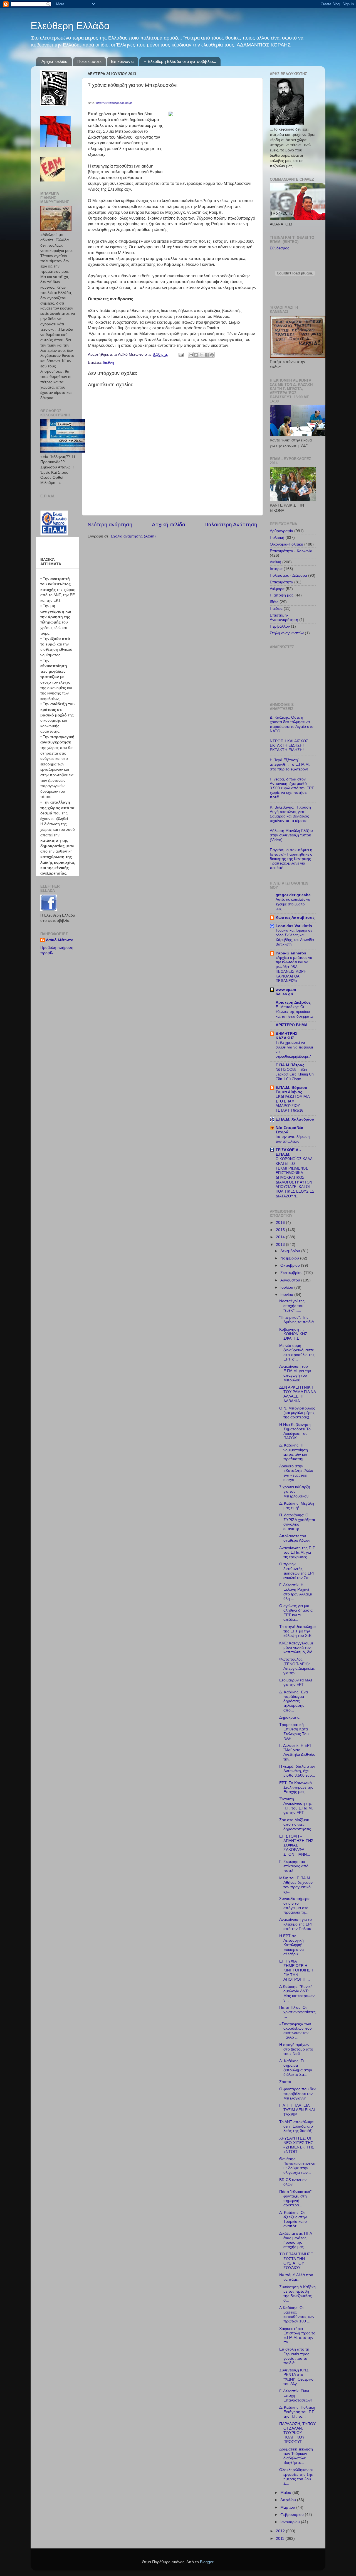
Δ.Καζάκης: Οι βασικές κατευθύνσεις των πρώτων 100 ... (297, 2315)
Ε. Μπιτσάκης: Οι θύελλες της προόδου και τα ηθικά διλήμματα (294, 1011)
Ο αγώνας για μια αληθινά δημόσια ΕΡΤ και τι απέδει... (296, 1613)
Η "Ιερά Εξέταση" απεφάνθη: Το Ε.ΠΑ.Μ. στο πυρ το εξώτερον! (290, 764)
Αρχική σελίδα (55, 61)
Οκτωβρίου (291, 1265)
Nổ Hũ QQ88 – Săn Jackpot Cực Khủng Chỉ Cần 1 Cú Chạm (295, 1074)
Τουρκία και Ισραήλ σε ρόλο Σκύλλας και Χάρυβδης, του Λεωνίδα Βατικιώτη (295, 937)
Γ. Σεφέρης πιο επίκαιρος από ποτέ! (294, 1866)
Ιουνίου (287, 1295)
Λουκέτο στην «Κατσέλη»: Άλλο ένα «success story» (296, 1473)
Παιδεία (276, 609)
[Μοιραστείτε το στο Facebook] (207, 355)
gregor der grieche (293, 895)
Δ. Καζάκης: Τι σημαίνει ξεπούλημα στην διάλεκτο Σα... (296, 2068)
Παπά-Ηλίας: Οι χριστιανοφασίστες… (297, 2012)
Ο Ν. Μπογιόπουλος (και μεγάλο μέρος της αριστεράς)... (297, 1413)
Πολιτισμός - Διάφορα (288, 575)
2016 (281, 1223)
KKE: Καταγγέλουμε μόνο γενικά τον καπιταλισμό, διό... (297, 1648)
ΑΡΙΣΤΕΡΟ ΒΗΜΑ (292, 1025)
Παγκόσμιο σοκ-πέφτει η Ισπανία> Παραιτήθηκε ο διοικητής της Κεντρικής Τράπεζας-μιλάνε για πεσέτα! (291, 859)
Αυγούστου (291, 1280)
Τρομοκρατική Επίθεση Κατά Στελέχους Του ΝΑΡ (294, 1732)
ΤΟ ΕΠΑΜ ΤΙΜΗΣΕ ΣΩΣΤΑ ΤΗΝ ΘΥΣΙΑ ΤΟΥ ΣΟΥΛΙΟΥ (296, 2261)
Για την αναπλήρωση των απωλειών (293, 1139)
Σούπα (285, 2082)
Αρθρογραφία (281, 531)
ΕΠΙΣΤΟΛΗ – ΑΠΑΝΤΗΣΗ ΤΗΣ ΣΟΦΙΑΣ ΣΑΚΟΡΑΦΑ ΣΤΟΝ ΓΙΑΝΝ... (296, 1845)
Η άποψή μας (282, 595)
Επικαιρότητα (281, 582)
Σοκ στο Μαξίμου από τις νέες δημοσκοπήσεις (295, 1824)
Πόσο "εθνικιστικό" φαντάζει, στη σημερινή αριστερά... (295, 2199)
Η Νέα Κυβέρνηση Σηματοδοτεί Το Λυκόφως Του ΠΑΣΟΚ (295, 1431)
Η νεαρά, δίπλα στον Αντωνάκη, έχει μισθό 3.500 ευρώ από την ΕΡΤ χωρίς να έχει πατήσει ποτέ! (292, 788)
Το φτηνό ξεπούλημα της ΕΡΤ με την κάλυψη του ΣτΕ (297, 1631)
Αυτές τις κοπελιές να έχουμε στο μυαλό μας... (293, 904)
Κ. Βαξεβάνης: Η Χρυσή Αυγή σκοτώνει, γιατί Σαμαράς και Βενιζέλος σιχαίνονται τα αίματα (290, 814)
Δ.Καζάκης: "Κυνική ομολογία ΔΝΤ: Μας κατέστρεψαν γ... (297, 1993)
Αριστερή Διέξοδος (293, 1002)
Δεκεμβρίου (291, 1251)
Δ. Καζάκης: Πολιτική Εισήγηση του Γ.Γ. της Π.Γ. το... (297, 2412)
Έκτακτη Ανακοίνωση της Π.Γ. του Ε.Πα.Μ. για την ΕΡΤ (296, 1806)
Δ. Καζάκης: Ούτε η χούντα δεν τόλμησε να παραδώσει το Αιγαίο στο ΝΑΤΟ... (292, 724)
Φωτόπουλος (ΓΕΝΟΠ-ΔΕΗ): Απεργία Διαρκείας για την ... (297, 1666)
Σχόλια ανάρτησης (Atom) (133, 536)
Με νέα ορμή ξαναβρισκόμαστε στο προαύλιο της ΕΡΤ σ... (297, 1352)
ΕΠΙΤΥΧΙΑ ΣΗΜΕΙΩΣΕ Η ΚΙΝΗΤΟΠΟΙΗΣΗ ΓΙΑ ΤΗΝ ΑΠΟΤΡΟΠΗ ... (296, 1970)
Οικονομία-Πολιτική (286, 544)
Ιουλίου (287, 1287)
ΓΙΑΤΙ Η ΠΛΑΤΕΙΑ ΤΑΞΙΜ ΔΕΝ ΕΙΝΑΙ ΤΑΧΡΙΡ (297, 2110)
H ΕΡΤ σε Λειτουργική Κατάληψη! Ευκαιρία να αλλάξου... (291, 1945)
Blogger (207, 2562)
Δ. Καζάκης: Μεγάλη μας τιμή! (297, 1506)
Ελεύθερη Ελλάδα (70, 26)
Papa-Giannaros (291, 953)
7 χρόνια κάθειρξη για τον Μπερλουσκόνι (295, 1491)
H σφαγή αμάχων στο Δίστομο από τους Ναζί (296, 2049)
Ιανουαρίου (291, 2522)
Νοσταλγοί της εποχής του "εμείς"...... (292, 1306)
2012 (281, 2531)
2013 (281, 1245)
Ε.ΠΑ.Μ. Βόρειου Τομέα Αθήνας (291, 1090)
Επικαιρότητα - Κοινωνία (291, 551)
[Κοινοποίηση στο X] (201, 355)
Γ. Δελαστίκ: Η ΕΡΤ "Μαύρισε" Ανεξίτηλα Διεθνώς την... (297, 1752)
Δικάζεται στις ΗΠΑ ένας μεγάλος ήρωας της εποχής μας (296, 2240)
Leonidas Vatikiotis (294, 926)
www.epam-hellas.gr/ (286, 992)
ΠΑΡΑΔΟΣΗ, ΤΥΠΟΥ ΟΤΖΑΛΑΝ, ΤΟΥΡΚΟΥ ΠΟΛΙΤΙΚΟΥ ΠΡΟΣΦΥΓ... (297, 2433)
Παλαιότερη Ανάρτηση (231, 525)
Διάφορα (277, 589)
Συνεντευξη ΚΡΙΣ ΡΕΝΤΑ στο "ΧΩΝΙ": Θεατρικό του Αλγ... (296, 2377)
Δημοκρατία (289, 1717)
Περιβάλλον (280, 626)
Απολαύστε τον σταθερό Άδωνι (294, 1538)
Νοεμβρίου (290, 1258)
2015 (281, 1230)
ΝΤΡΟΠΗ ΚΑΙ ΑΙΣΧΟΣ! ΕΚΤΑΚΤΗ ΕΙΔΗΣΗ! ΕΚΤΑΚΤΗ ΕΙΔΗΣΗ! (290, 746)
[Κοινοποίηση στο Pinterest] (212, 355)
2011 (281, 2539)
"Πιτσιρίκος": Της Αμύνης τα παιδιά (296, 1320)
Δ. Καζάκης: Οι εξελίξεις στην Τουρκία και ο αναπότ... (293, 2219)
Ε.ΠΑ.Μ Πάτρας (290, 1065)
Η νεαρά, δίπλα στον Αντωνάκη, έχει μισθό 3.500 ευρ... (297, 1771)
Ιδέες (274, 602)
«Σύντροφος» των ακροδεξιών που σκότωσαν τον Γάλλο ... (296, 2031)
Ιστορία (276, 569)
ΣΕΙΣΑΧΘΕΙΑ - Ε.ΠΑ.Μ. (288, 1152)
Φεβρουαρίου (293, 2515)
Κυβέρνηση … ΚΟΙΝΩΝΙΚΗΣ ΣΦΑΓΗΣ (293, 1334)
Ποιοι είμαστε (89, 61)
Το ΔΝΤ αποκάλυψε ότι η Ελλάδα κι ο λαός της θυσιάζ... (297, 2126)
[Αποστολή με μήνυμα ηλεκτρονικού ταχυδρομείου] (191, 355)
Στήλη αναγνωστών (287, 633)
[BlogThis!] (196, 355)
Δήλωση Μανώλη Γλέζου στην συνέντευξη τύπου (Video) (291, 835)
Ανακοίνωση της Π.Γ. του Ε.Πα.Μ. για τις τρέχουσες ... (297, 1552)
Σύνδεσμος (280, 248)
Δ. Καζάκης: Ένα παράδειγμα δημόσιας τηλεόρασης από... (294, 1701)
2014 (281, 1237)
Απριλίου (289, 2500)
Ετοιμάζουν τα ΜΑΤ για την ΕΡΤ (296, 1682)
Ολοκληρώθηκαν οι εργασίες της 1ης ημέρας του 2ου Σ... (296, 2477)
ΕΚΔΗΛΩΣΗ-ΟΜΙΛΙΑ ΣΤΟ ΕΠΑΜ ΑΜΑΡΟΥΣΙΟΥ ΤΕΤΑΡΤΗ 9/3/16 (293, 1103)
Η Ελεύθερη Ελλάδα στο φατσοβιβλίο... (180, 61)
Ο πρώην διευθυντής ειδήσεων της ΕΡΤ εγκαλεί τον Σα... (297, 1571)
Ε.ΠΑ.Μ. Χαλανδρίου (295, 1119)
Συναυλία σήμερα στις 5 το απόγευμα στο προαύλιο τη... (294, 1905)
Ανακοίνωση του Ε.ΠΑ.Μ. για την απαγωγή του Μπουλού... (295, 1373)
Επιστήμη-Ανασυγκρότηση (284, 617)
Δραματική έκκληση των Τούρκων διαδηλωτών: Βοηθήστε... (296, 2456)
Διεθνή (108, 363)
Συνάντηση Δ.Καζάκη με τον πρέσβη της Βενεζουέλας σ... (297, 2294)
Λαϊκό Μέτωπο (60, 940)
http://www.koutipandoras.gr (114, 103)
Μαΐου (286, 2493)
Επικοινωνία (122, 61)
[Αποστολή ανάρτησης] (181, 354)
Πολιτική (277, 538)
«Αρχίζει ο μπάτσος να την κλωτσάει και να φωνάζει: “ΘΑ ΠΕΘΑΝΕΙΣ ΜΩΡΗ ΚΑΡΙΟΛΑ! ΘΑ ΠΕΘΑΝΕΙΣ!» (294, 969)
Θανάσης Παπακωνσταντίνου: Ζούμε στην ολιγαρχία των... (297, 2166)
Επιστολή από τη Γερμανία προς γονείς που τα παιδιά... (294, 2356)
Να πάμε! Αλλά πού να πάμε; (296, 2277)
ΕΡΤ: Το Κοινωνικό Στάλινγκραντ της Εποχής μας (296, 1787)
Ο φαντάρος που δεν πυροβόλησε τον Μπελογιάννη (297, 2094)
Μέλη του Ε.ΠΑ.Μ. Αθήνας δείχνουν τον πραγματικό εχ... (296, 1885)
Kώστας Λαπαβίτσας (295, 918)
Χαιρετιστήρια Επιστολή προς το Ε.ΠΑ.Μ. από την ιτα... (297, 2336)
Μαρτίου (288, 2507)
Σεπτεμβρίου (292, 1273)
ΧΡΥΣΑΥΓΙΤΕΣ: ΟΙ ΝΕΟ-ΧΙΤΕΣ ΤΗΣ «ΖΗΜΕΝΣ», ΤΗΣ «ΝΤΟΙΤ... (297, 2145)
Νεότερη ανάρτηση (110, 525)
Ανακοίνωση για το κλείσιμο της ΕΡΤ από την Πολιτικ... (297, 1924)
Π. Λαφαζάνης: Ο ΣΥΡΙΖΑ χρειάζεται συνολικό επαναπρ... (297, 1522)
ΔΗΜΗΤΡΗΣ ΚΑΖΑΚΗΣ (286, 1036)
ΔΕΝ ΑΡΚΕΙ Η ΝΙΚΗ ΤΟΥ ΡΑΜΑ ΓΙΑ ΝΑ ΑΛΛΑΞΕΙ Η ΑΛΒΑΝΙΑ (297, 1394)
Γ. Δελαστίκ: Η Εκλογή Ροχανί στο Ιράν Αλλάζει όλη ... (296, 1592)
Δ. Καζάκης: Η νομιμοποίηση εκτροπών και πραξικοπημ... (294, 1452)
